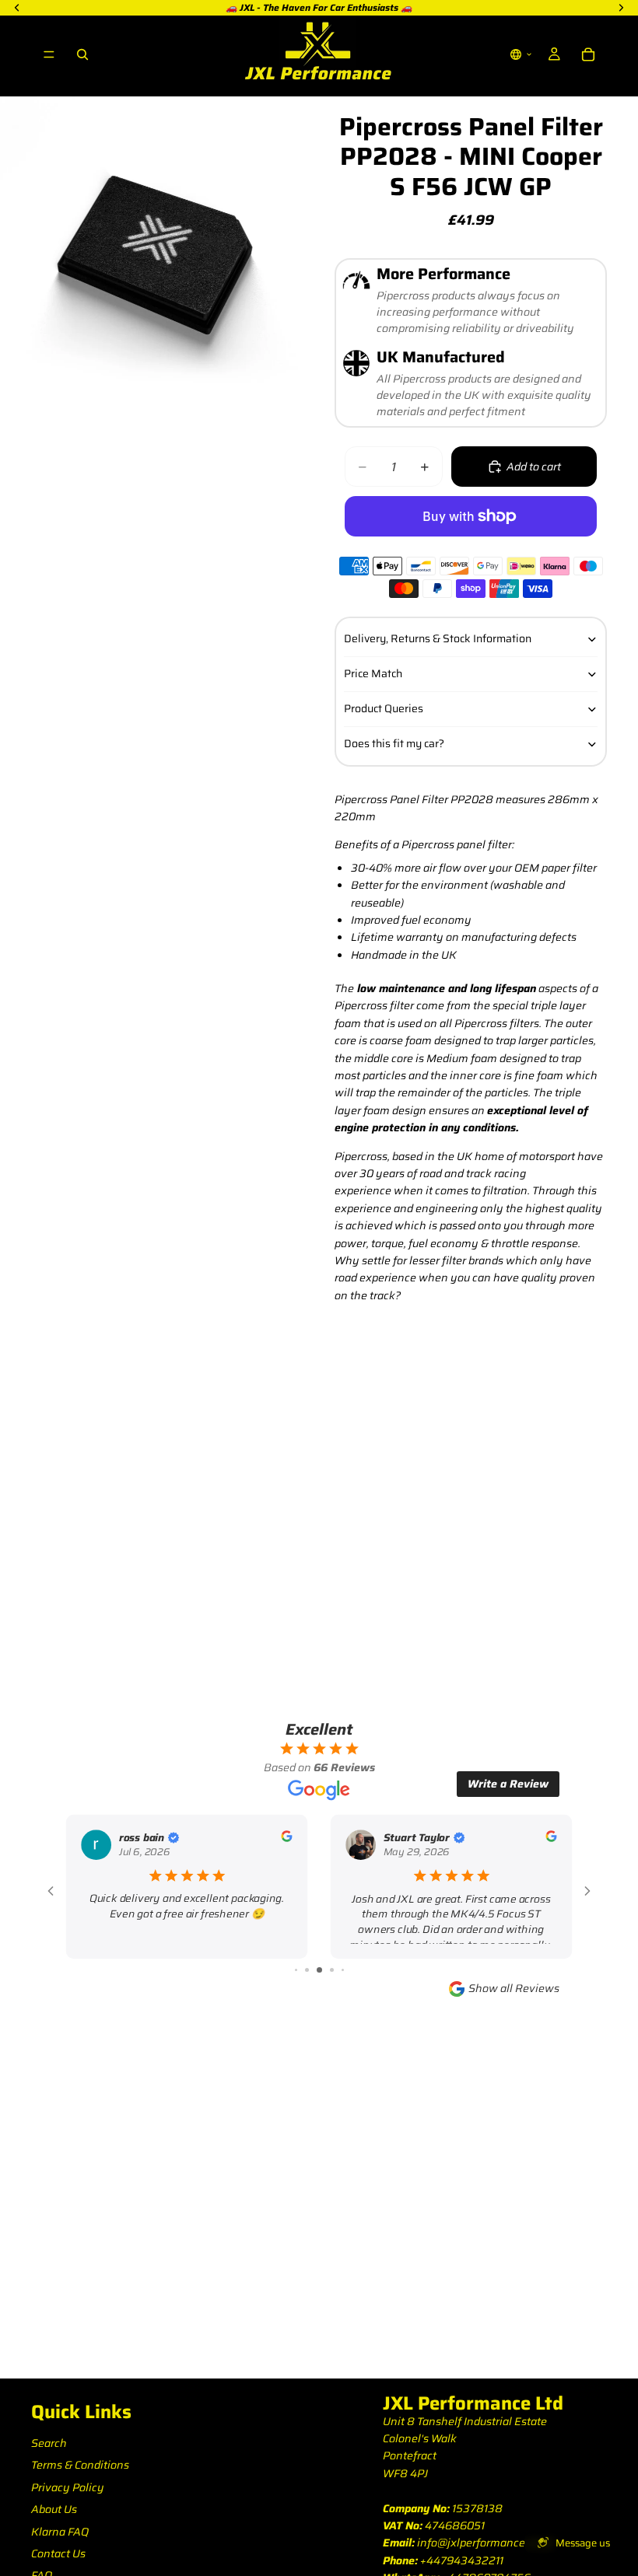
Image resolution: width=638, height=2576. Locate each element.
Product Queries (384, 708)
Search (49, 2443)
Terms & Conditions (80, 2465)
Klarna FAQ (60, 2532)
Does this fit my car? (394, 743)
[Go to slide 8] (343, 1970)
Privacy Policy (68, 2487)
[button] (521, 54)
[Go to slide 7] (332, 1970)
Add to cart (534, 467)
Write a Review (508, 1784)
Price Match (373, 673)
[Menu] (49, 54)
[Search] (82, 54)
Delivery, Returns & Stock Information (438, 638)
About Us (54, 2509)
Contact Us (58, 2553)
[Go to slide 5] (307, 1970)
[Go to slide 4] (296, 1970)
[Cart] (588, 54)
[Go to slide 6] (319, 1970)
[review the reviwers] (286, 1836)
